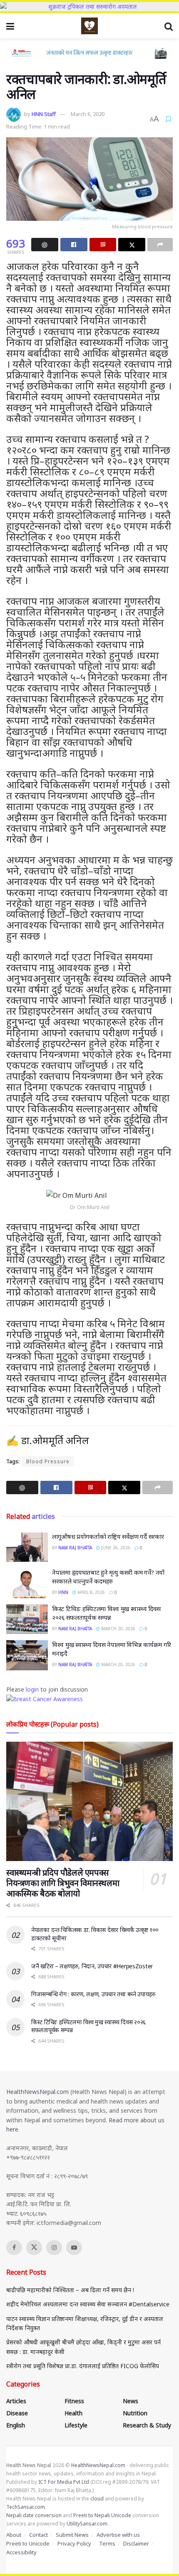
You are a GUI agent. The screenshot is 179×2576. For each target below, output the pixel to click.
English (16, 2425)
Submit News (72, 2535)
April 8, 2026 (91, 1592)
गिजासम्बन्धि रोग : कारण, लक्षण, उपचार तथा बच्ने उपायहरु (93, 1994)
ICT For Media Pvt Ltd (64, 2482)
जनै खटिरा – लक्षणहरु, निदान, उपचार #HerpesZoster (92, 1966)
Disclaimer (136, 2543)
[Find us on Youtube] (74, 2248)
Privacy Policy (74, 2543)
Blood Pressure (48, 1461)
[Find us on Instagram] (54, 2248)
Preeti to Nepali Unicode (102, 2515)
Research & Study (147, 2425)
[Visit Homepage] (89, 26)
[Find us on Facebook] (14, 2248)
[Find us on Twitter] (34, 2248)
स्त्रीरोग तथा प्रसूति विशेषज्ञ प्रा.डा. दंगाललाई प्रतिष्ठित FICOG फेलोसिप (83, 2366)
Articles (16, 2401)
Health (73, 2413)
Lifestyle (76, 2425)
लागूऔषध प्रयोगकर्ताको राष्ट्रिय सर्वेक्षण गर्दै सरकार (108, 1536)
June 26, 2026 (115, 1548)
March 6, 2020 (88, 114)
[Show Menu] (10, 26)
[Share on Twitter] (132, 245)
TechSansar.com (26, 2507)
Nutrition (135, 2413)
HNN (63, 1592)
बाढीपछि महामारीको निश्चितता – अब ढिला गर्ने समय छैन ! (70, 2290)
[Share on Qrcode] (103, 245)
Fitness (74, 2401)
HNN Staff (44, 114)
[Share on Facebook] (74, 245)
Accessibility (21, 2552)
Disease (17, 2413)
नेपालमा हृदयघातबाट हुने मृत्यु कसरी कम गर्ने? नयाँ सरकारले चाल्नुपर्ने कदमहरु (108, 1577)
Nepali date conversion (34, 2515)
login (32, 1689)
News (131, 2401)
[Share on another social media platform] (160, 245)
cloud (97, 2499)
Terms (107, 2543)
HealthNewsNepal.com (37, 2092)
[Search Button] (169, 26)
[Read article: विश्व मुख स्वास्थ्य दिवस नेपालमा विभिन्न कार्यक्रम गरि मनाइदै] (27, 1655)
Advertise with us (118, 2535)
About (14, 2535)
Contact (39, 2535)
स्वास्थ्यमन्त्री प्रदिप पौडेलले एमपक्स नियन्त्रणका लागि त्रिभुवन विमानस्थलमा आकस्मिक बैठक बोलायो (63, 1883)
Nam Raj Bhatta (75, 1548)
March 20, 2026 (118, 1629)
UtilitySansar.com (87, 2524)
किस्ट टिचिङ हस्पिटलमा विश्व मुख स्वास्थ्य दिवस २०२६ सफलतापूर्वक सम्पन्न (106, 1613)
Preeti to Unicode (28, 2543)
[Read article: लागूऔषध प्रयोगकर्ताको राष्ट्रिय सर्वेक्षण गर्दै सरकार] (27, 1547)
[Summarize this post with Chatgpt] (45, 245)
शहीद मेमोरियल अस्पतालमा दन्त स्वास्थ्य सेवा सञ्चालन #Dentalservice (88, 2304)
